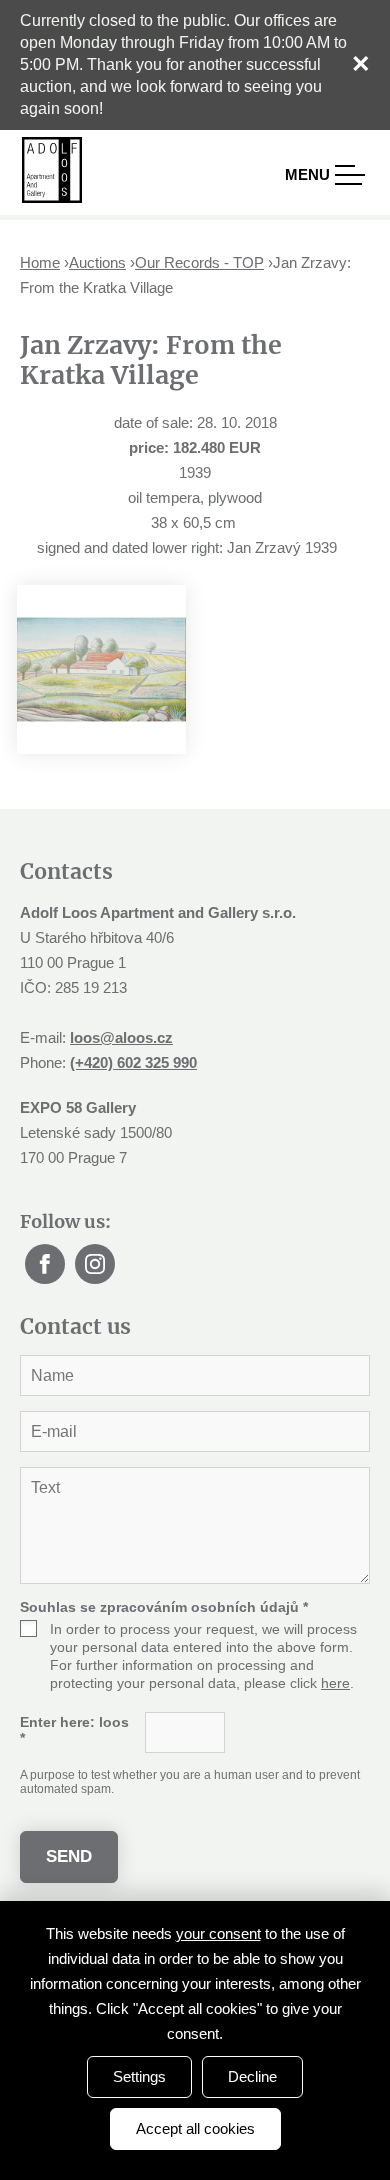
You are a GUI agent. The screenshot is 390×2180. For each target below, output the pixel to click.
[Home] (52, 170)
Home (40, 262)
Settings (139, 2076)
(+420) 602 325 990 (133, 1062)
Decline (252, 2076)
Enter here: (74, 1730)
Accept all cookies (195, 2128)
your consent (218, 1933)
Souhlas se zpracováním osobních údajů (164, 1607)
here (335, 1683)
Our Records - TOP (199, 262)
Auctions (97, 262)
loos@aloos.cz (121, 1037)
